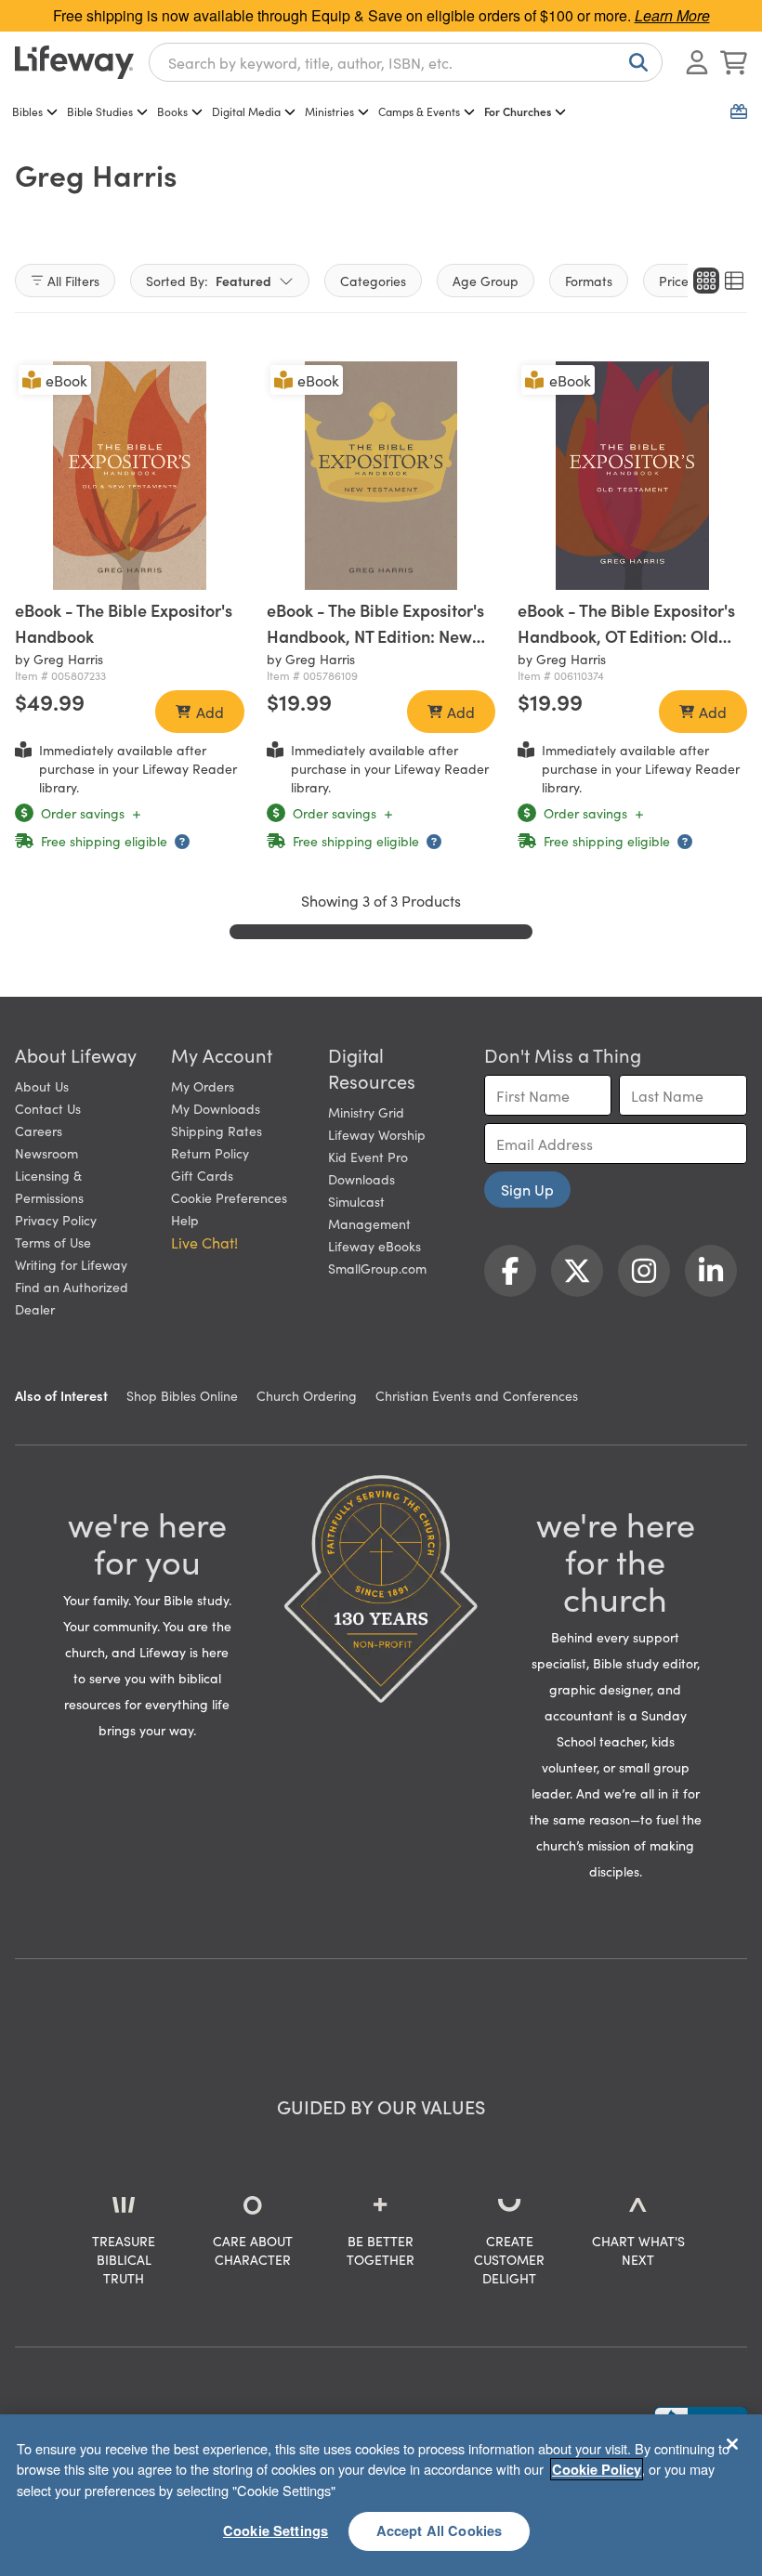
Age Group (486, 281)
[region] (381, 2495)
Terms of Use (53, 1242)
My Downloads (216, 1108)
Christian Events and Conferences (477, 1395)
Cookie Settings (276, 2530)
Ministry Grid (366, 1112)
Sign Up (527, 1189)
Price (674, 281)
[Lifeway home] (74, 62)
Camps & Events (419, 111)
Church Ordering (307, 1395)
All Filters (73, 281)
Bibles (27, 111)
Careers (39, 1131)
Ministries (329, 111)
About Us (42, 1086)
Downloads (361, 1179)
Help (185, 1220)
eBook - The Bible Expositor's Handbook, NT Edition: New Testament (375, 636)
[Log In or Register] (697, 62)
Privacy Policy (56, 1220)
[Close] (732, 2444)
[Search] (635, 62)
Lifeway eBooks (374, 1246)
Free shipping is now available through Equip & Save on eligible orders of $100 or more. (381, 15)
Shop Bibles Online (182, 1395)
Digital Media (246, 111)
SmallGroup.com (377, 1268)
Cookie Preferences (229, 1197)
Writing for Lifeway (71, 1264)
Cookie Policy (597, 2469)
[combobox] (406, 62)
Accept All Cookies (440, 2530)
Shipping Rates (217, 1131)
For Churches (518, 111)
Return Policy (210, 1153)
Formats (589, 281)
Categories (373, 281)
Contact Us (48, 1108)
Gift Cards (202, 1175)
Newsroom (46, 1153)
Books (172, 111)
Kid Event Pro (368, 1157)
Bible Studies (100, 111)
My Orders (203, 1086)
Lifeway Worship (377, 1134)
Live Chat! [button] (204, 1242)
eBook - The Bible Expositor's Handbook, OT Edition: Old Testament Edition (626, 636)
